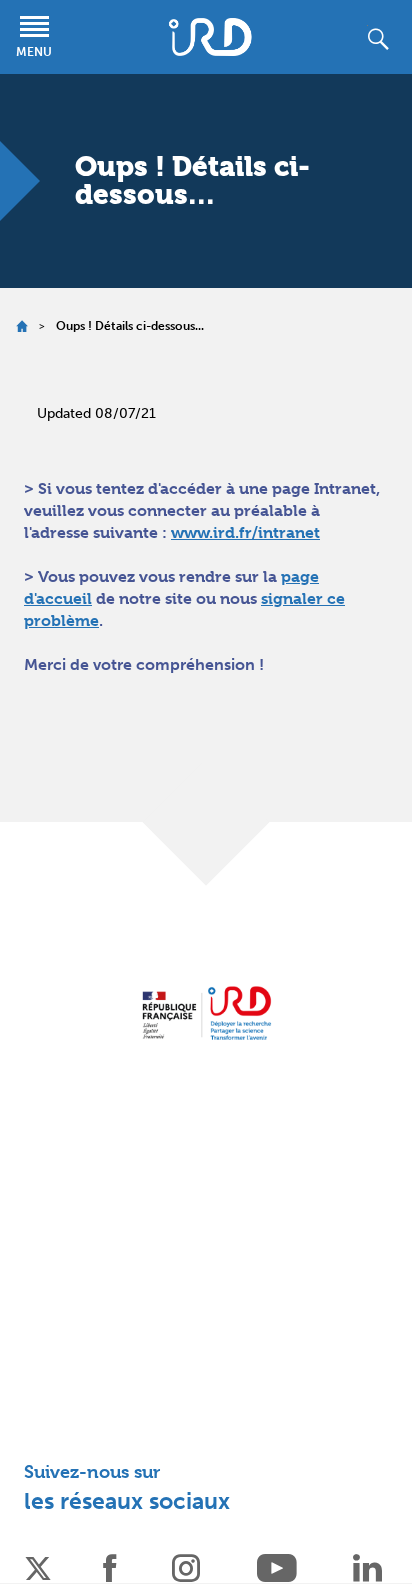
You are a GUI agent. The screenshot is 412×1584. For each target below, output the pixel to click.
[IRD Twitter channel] (38, 1566)
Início (21, 326)
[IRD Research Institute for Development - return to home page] (206, 1012)
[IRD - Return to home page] (210, 37)
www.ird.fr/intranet (245, 532)
